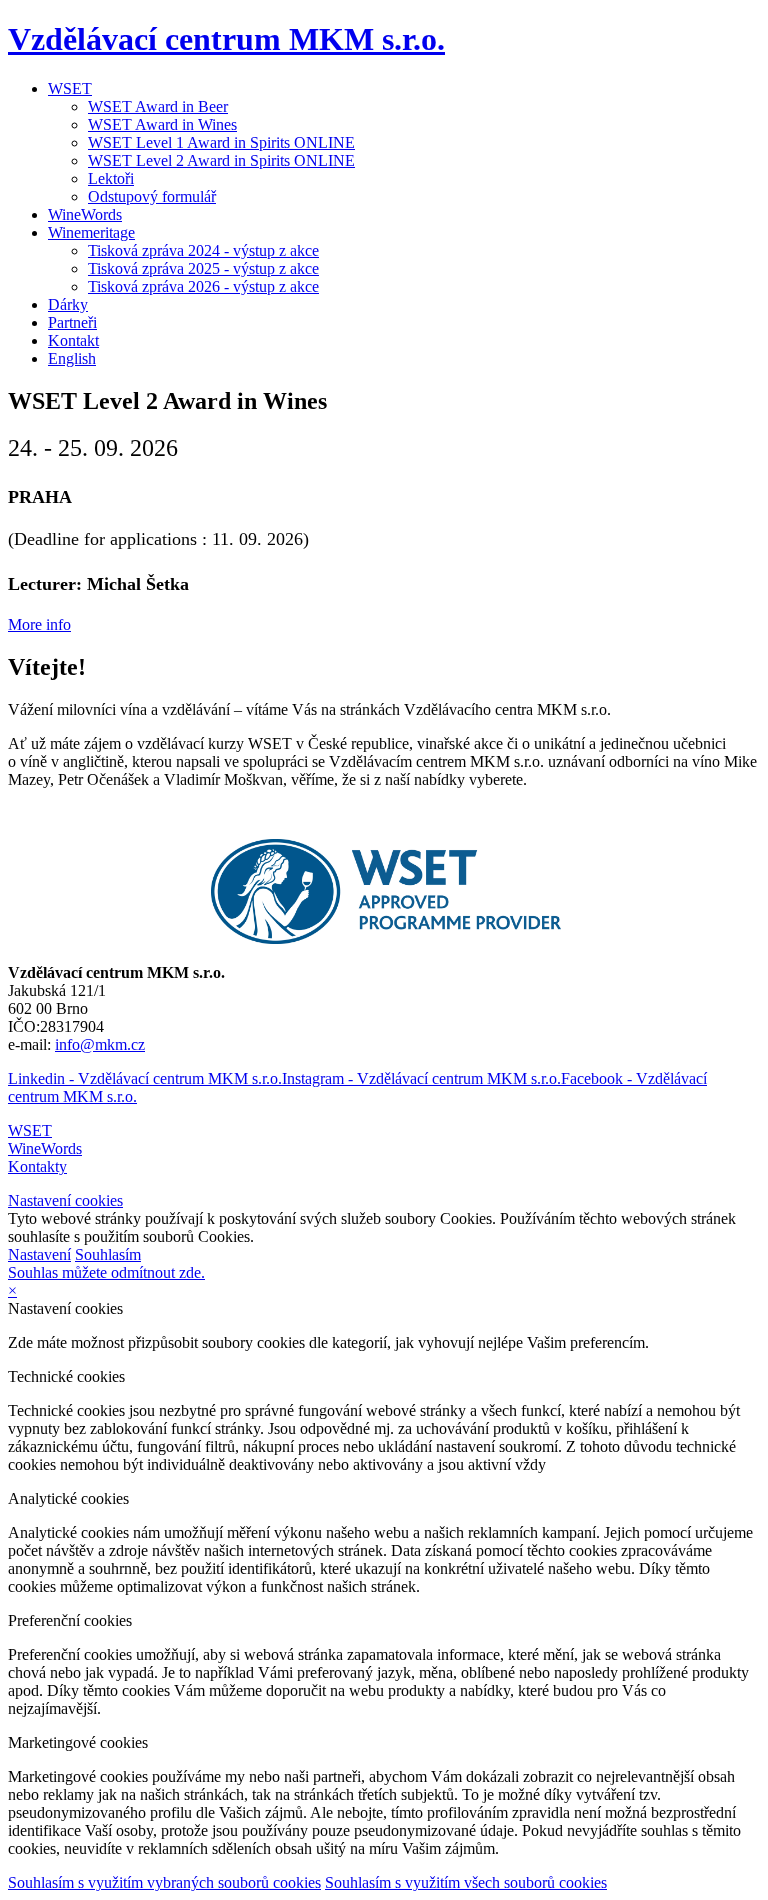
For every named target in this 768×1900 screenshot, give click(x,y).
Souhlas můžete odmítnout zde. (106, 1272)
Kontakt (73, 340)
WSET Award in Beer (158, 106)
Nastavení (39, 1254)
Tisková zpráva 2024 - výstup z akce (203, 250)
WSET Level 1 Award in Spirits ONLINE (221, 142)
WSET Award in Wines (162, 124)
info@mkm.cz (100, 1044)
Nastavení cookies (65, 1200)
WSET (70, 88)
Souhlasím (108, 1254)
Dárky (68, 304)
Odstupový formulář (152, 196)
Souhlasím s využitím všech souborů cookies (466, 1882)
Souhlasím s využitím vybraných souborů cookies (164, 1882)
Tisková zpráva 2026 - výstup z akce (203, 286)
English (72, 358)
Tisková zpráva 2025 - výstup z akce (203, 268)
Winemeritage (91, 232)
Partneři (72, 322)
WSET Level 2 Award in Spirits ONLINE (221, 160)
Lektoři (111, 178)
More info (39, 624)
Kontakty (37, 1166)
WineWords (85, 214)
